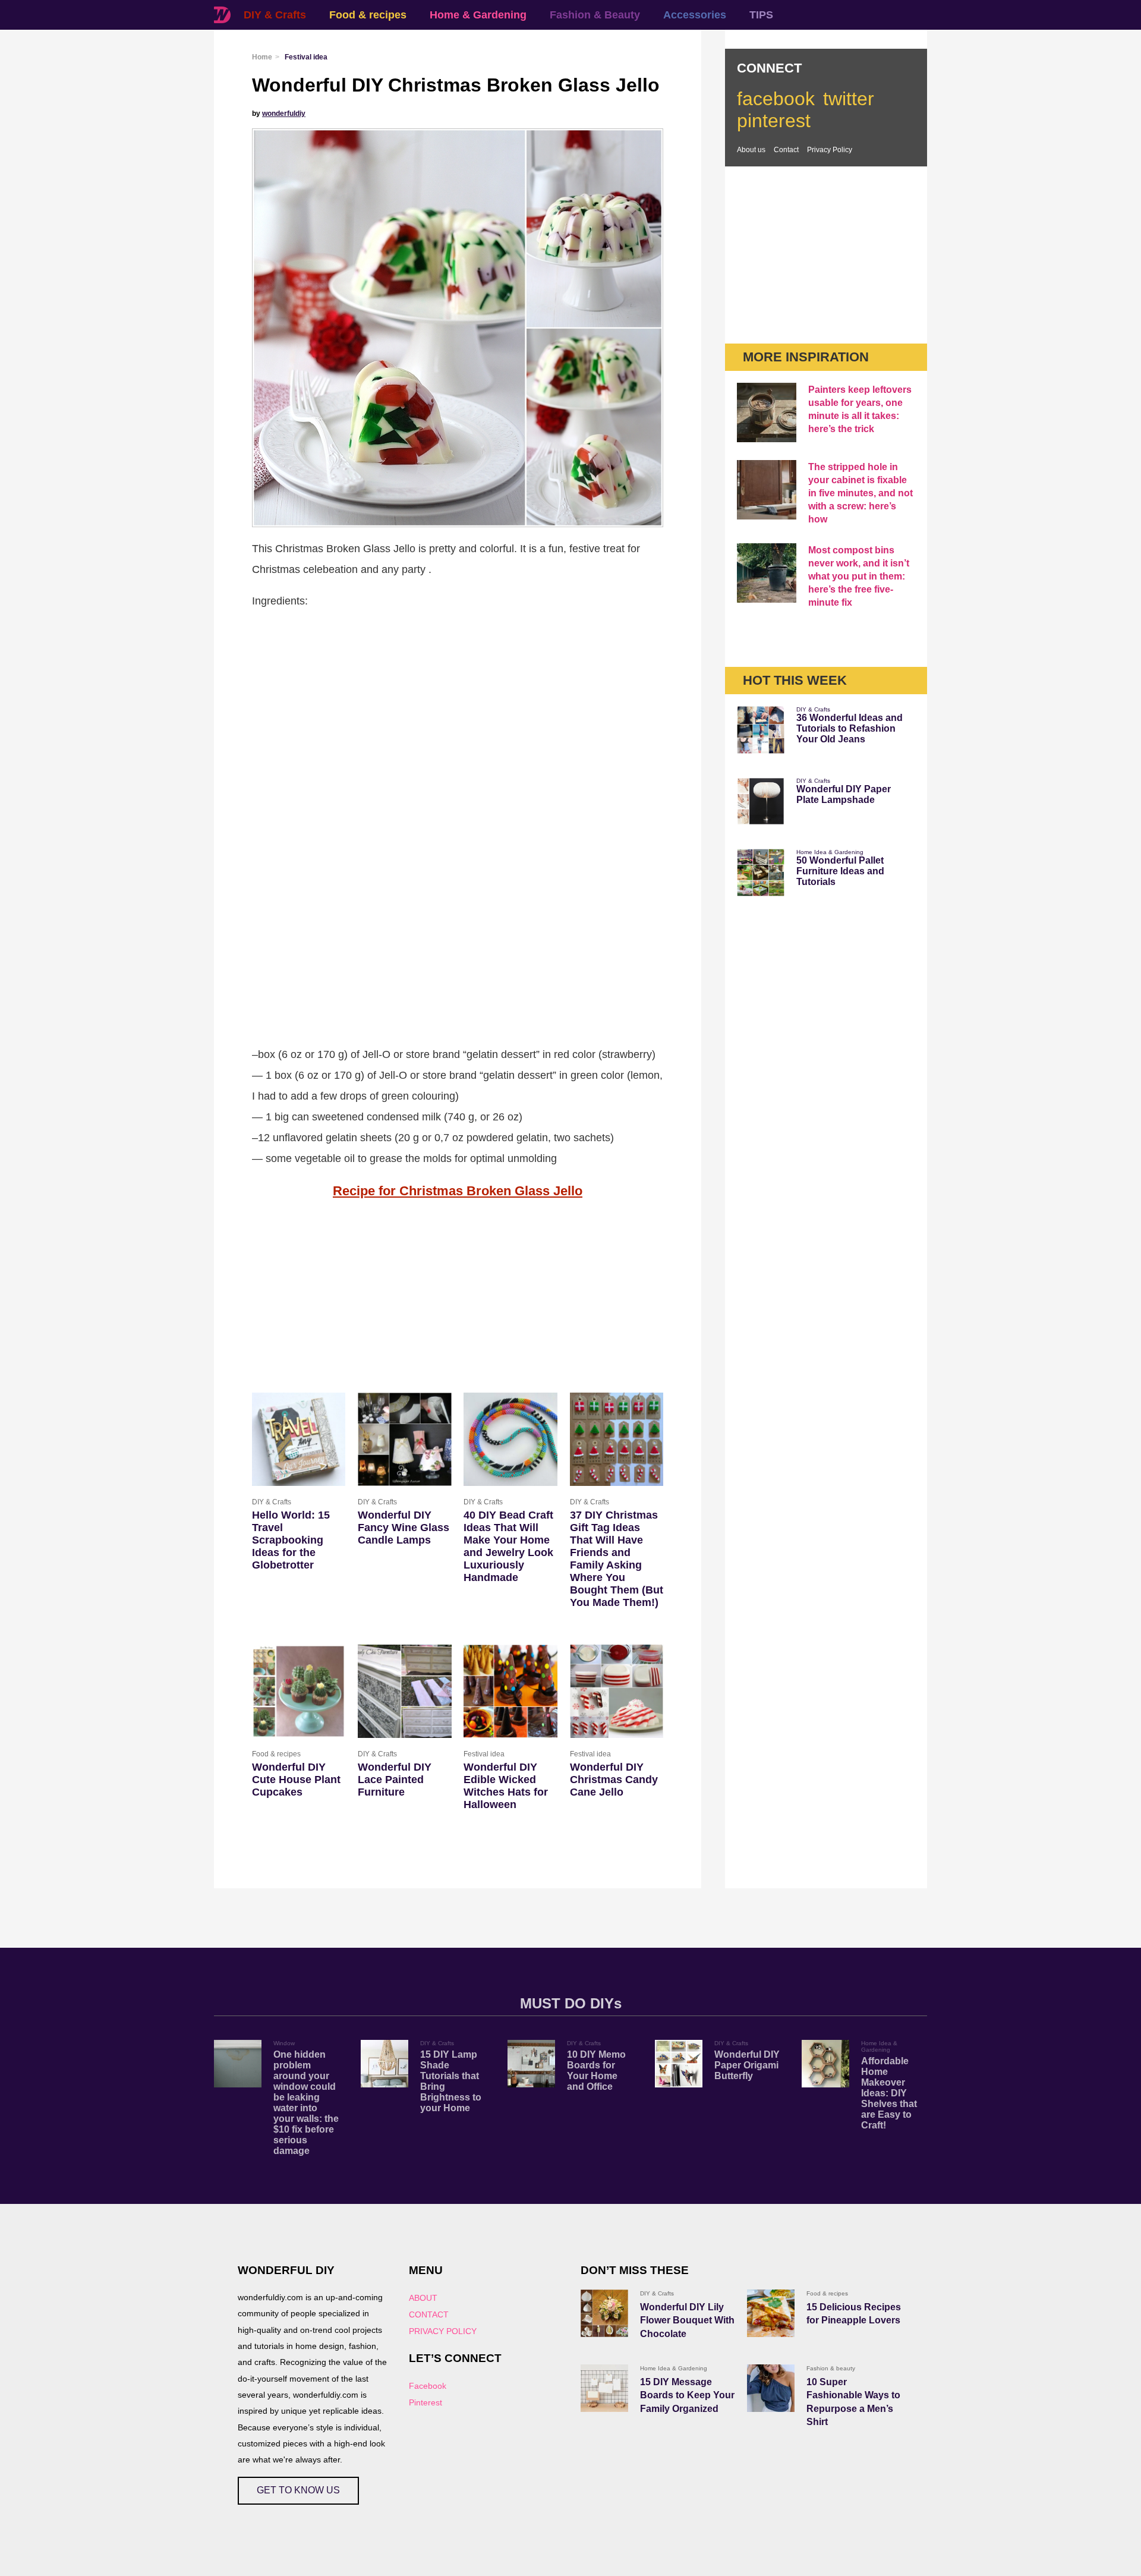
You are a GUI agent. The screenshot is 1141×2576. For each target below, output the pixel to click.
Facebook (428, 2386)
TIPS (761, 15)
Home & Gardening (478, 15)
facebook (776, 99)
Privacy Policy (830, 150)
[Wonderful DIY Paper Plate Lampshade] (761, 801)
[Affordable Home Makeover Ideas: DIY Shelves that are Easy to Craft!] (825, 2064)
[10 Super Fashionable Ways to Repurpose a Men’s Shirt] (771, 2388)
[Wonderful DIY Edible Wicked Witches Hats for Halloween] (510, 1691)
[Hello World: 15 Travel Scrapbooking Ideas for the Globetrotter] (299, 1439)
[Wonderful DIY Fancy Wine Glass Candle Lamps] (404, 1439)
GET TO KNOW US (298, 2490)
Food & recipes (368, 15)
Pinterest (425, 2402)
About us (751, 150)
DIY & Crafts (275, 15)
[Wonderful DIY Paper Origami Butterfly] (679, 2064)
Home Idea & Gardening (830, 852)
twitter (849, 99)
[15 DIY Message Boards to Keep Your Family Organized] (604, 2388)
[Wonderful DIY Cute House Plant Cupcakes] (299, 1691)
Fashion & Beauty (595, 15)
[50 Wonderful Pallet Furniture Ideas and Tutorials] (761, 873)
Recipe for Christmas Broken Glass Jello (458, 1191)
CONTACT (429, 2314)
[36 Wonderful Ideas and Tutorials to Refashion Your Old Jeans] (761, 730)
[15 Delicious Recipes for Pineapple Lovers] (771, 2313)
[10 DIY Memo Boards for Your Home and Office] (531, 2064)
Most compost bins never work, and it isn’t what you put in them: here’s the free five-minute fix (859, 576)
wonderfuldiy (284, 114)
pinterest (774, 121)
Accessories (695, 15)
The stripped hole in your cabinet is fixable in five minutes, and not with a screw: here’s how (861, 493)
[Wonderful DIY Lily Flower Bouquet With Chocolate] (604, 2313)
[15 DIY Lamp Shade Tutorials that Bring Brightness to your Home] (384, 2064)
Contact (786, 150)
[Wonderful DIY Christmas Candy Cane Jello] (617, 1691)
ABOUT (423, 2298)
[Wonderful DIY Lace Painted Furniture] (404, 1691)
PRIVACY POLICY (443, 2331)
